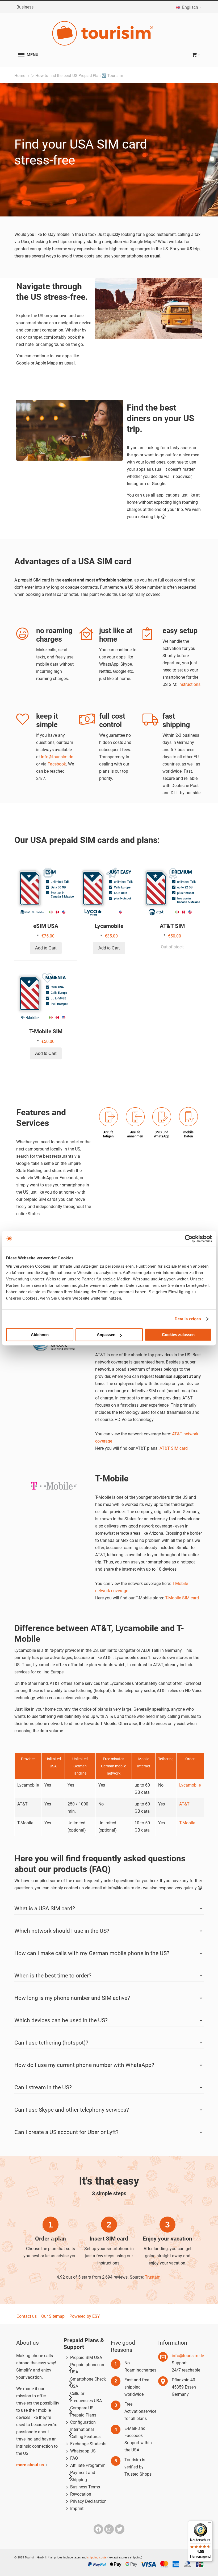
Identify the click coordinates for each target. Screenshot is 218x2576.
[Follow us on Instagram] (110, 2529)
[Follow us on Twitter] (120, 2529)
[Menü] (209, 2524)
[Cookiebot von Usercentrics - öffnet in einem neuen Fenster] (189, 1239)
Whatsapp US (83, 2451)
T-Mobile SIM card (182, 1598)
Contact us (27, 2316)
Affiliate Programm (88, 2465)
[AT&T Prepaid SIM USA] (172, 889)
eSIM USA (46, 926)
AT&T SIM (172, 926)
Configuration (83, 2422)
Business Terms (85, 2487)
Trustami (153, 2277)
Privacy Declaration (88, 2501)
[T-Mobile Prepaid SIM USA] (46, 994)
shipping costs (97, 2557)
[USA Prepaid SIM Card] (109, 33)
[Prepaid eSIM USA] (46, 889)
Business (25, 7)
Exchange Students (88, 2444)
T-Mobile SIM (46, 1031)
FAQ (74, 2458)
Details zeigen (188, 1319)
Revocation (81, 2494)
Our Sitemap (53, 2316)
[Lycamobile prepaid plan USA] (109, 889)
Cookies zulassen (178, 1335)
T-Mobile (187, 1823)
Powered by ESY (85, 2316)
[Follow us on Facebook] (99, 2529)
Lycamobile (109, 926)
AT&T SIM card (174, 1448)
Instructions (189, 684)
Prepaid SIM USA (86, 2358)
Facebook (57, 764)
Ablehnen (40, 1335)
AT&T (184, 1804)
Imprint (77, 2509)
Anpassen (106, 1335)
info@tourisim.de (57, 757)
